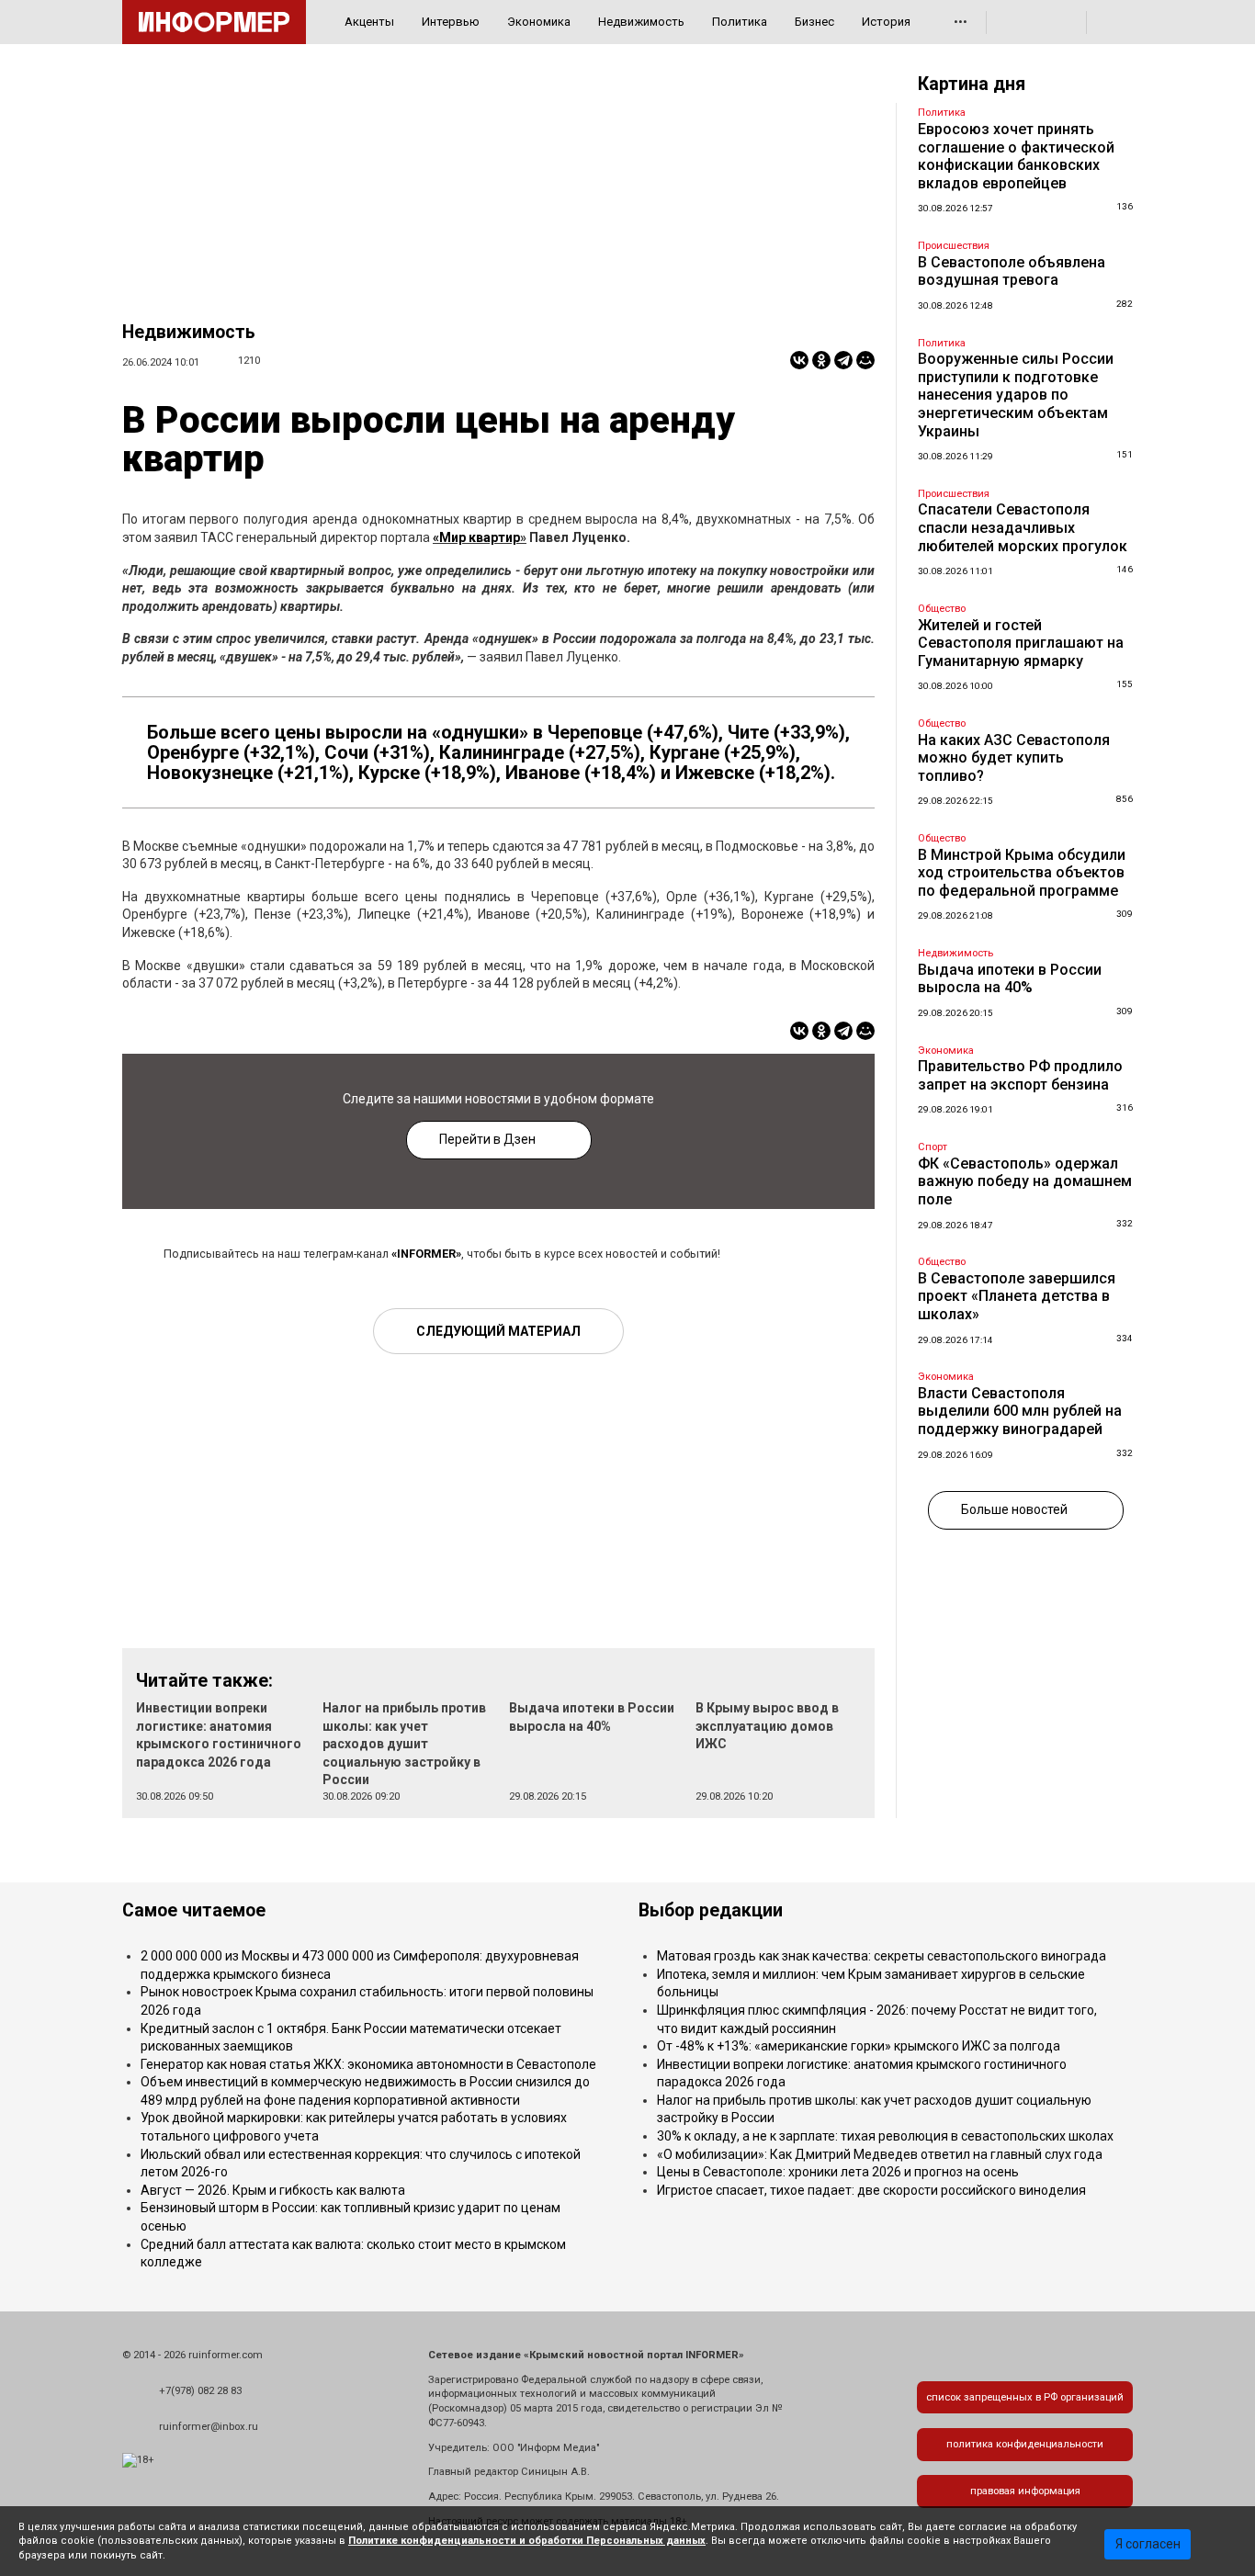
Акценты (369, 22)
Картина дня (972, 84)
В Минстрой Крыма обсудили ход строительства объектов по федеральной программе (1022, 873)
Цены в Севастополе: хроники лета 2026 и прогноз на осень (838, 2172)
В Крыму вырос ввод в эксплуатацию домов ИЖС (767, 1726)
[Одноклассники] (821, 360)
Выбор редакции (711, 1910)
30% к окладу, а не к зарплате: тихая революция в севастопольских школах (885, 2136)
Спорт (933, 1147)
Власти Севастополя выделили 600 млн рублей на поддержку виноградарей (1020, 1411)
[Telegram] (843, 360)
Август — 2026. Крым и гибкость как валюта (273, 2190)
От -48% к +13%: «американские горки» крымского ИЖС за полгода (859, 2046)
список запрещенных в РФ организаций (1025, 2397)
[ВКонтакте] (799, 360)
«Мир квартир (476, 537)
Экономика (539, 22)
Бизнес (814, 22)
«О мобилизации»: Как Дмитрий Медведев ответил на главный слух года (880, 2154)
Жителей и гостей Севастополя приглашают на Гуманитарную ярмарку (1021, 643)
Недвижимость (641, 22)
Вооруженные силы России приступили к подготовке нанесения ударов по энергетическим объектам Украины (1016, 395)
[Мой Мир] (865, 360)
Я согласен (1148, 2544)
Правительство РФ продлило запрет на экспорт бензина (1020, 1075)
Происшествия (954, 246)
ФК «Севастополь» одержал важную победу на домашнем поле (1025, 1181)
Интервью (451, 22)
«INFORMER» (426, 1254)
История (886, 22)
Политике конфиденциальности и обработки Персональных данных (527, 2541)
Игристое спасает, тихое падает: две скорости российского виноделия (871, 2190)
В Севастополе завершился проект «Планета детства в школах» (1017, 1296)
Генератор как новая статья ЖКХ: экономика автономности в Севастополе (368, 2064)
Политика (740, 22)
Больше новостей (1014, 1509)
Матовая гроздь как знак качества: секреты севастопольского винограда (882, 1956)
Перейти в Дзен (487, 1139)
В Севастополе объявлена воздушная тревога (1012, 271)
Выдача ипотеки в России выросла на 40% (1010, 979)
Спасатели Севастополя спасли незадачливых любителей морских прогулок (1023, 527)
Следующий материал (498, 1331)
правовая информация (1025, 2491)
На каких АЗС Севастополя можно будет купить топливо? (1014, 758)
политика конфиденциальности (1025, 2444)
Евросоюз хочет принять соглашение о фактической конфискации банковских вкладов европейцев (1016, 156)
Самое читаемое (194, 1910)
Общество (942, 609)
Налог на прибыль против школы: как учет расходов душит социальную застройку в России (404, 1744)
